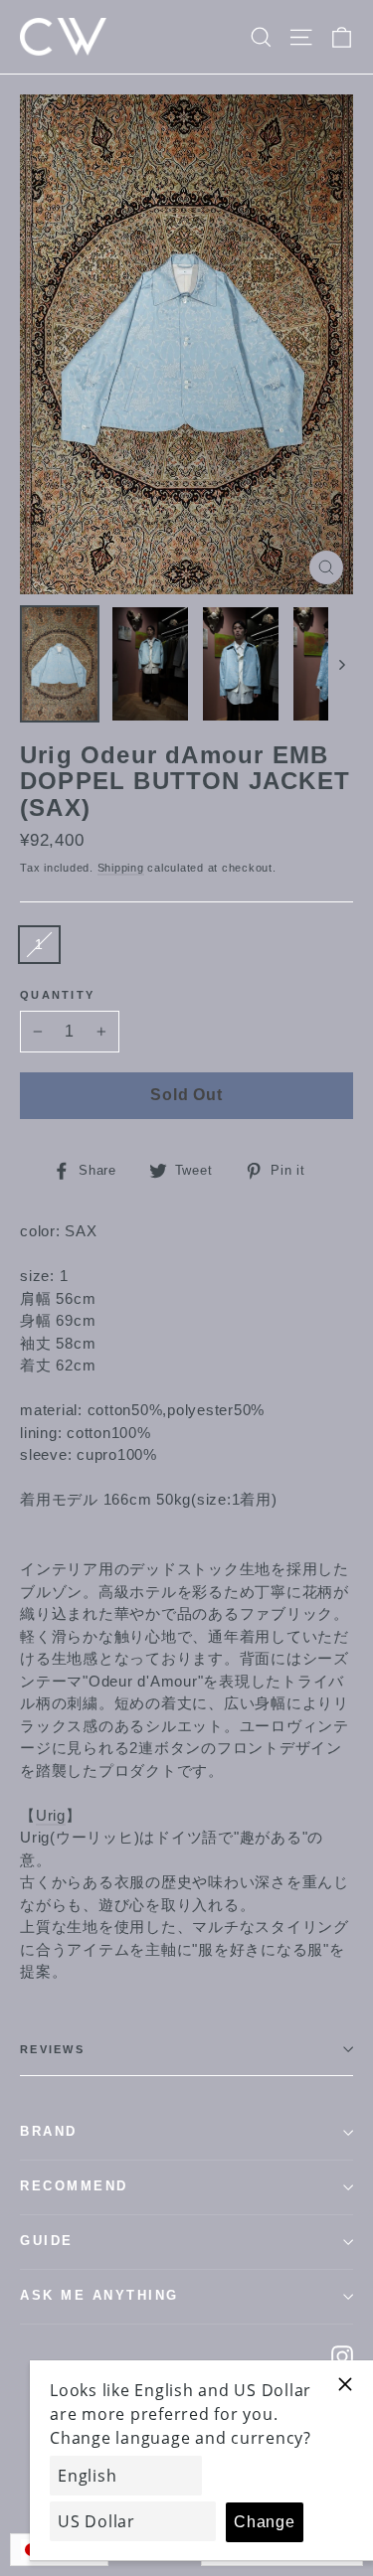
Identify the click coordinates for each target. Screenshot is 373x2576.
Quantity (57, 995)
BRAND (49, 2132)
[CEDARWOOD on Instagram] (342, 2356)
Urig (51, 1815)
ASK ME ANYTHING (99, 2296)
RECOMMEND (74, 2186)
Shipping (121, 868)
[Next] (341, 664)
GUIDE (47, 2241)
